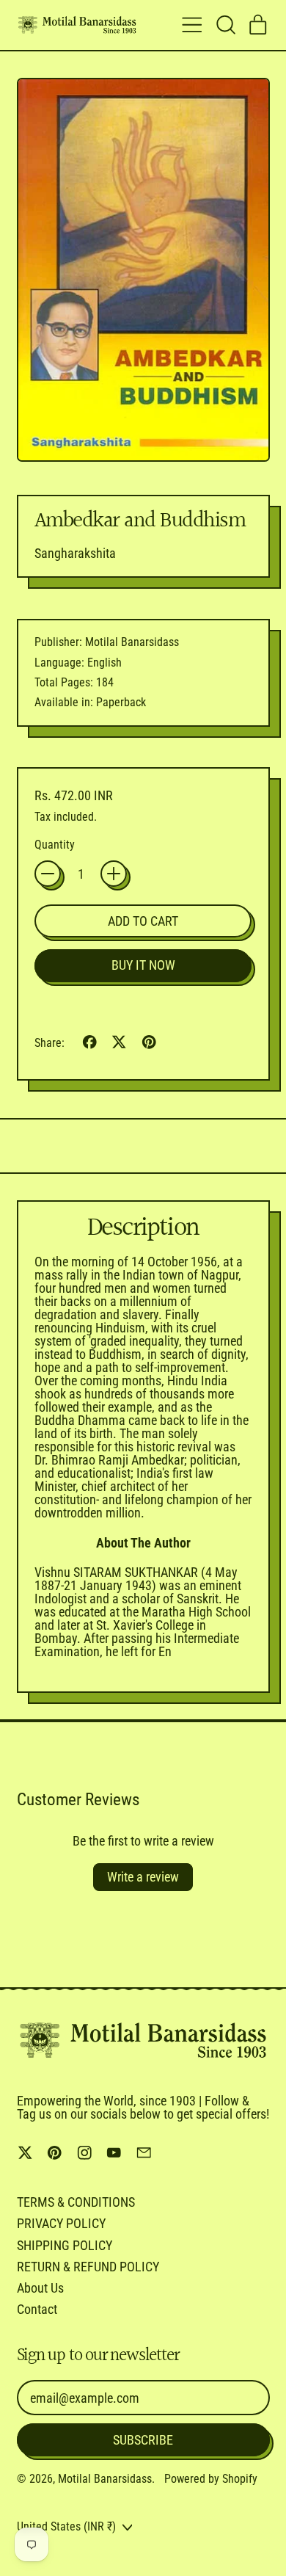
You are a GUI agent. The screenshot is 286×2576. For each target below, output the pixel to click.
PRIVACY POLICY (61, 2223)
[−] (48, 874)
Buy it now (143, 965)
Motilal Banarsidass (105, 2479)
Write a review (143, 1877)
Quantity (55, 845)
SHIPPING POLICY (65, 2245)
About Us (40, 2288)
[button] (225, 25)
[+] (114, 874)
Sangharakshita (75, 553)
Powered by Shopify (211, 2479)
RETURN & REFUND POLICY (88, 2267)
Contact (37, 2309)
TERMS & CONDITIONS (76, 2202)
